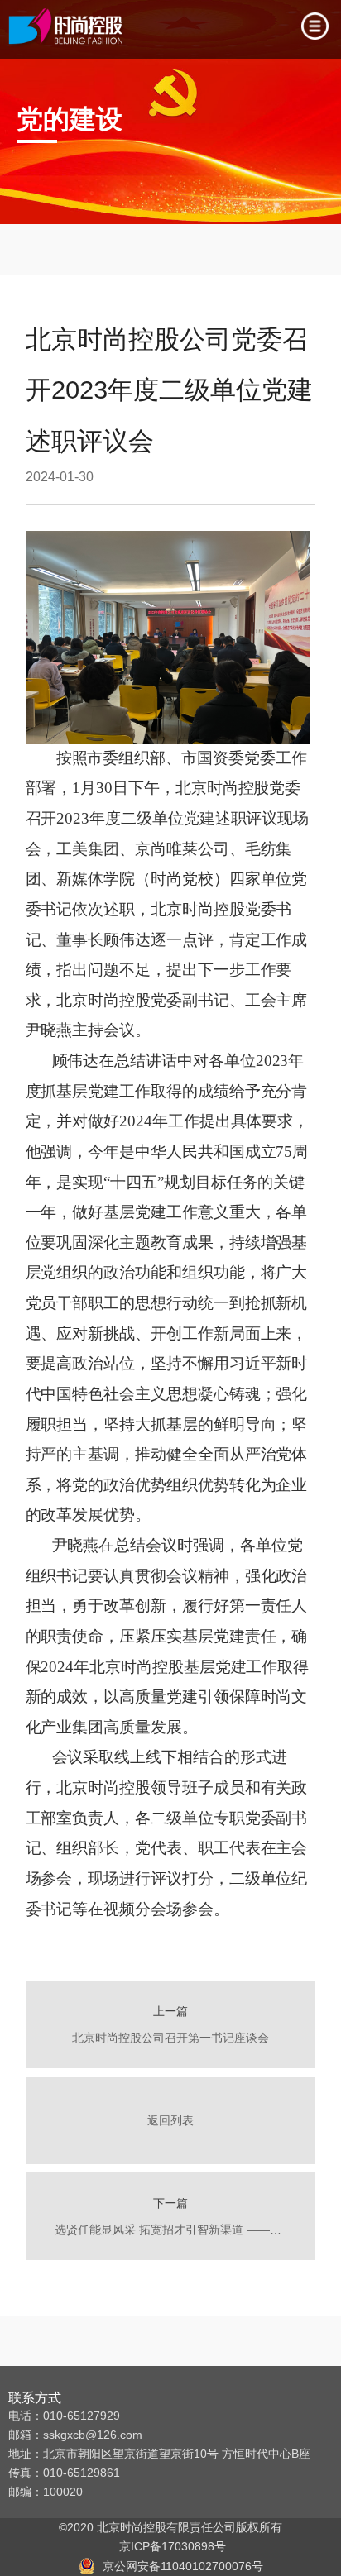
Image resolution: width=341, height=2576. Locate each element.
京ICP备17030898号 (169, 2546)
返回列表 (170, 2120)
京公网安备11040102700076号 (183, 2566)
